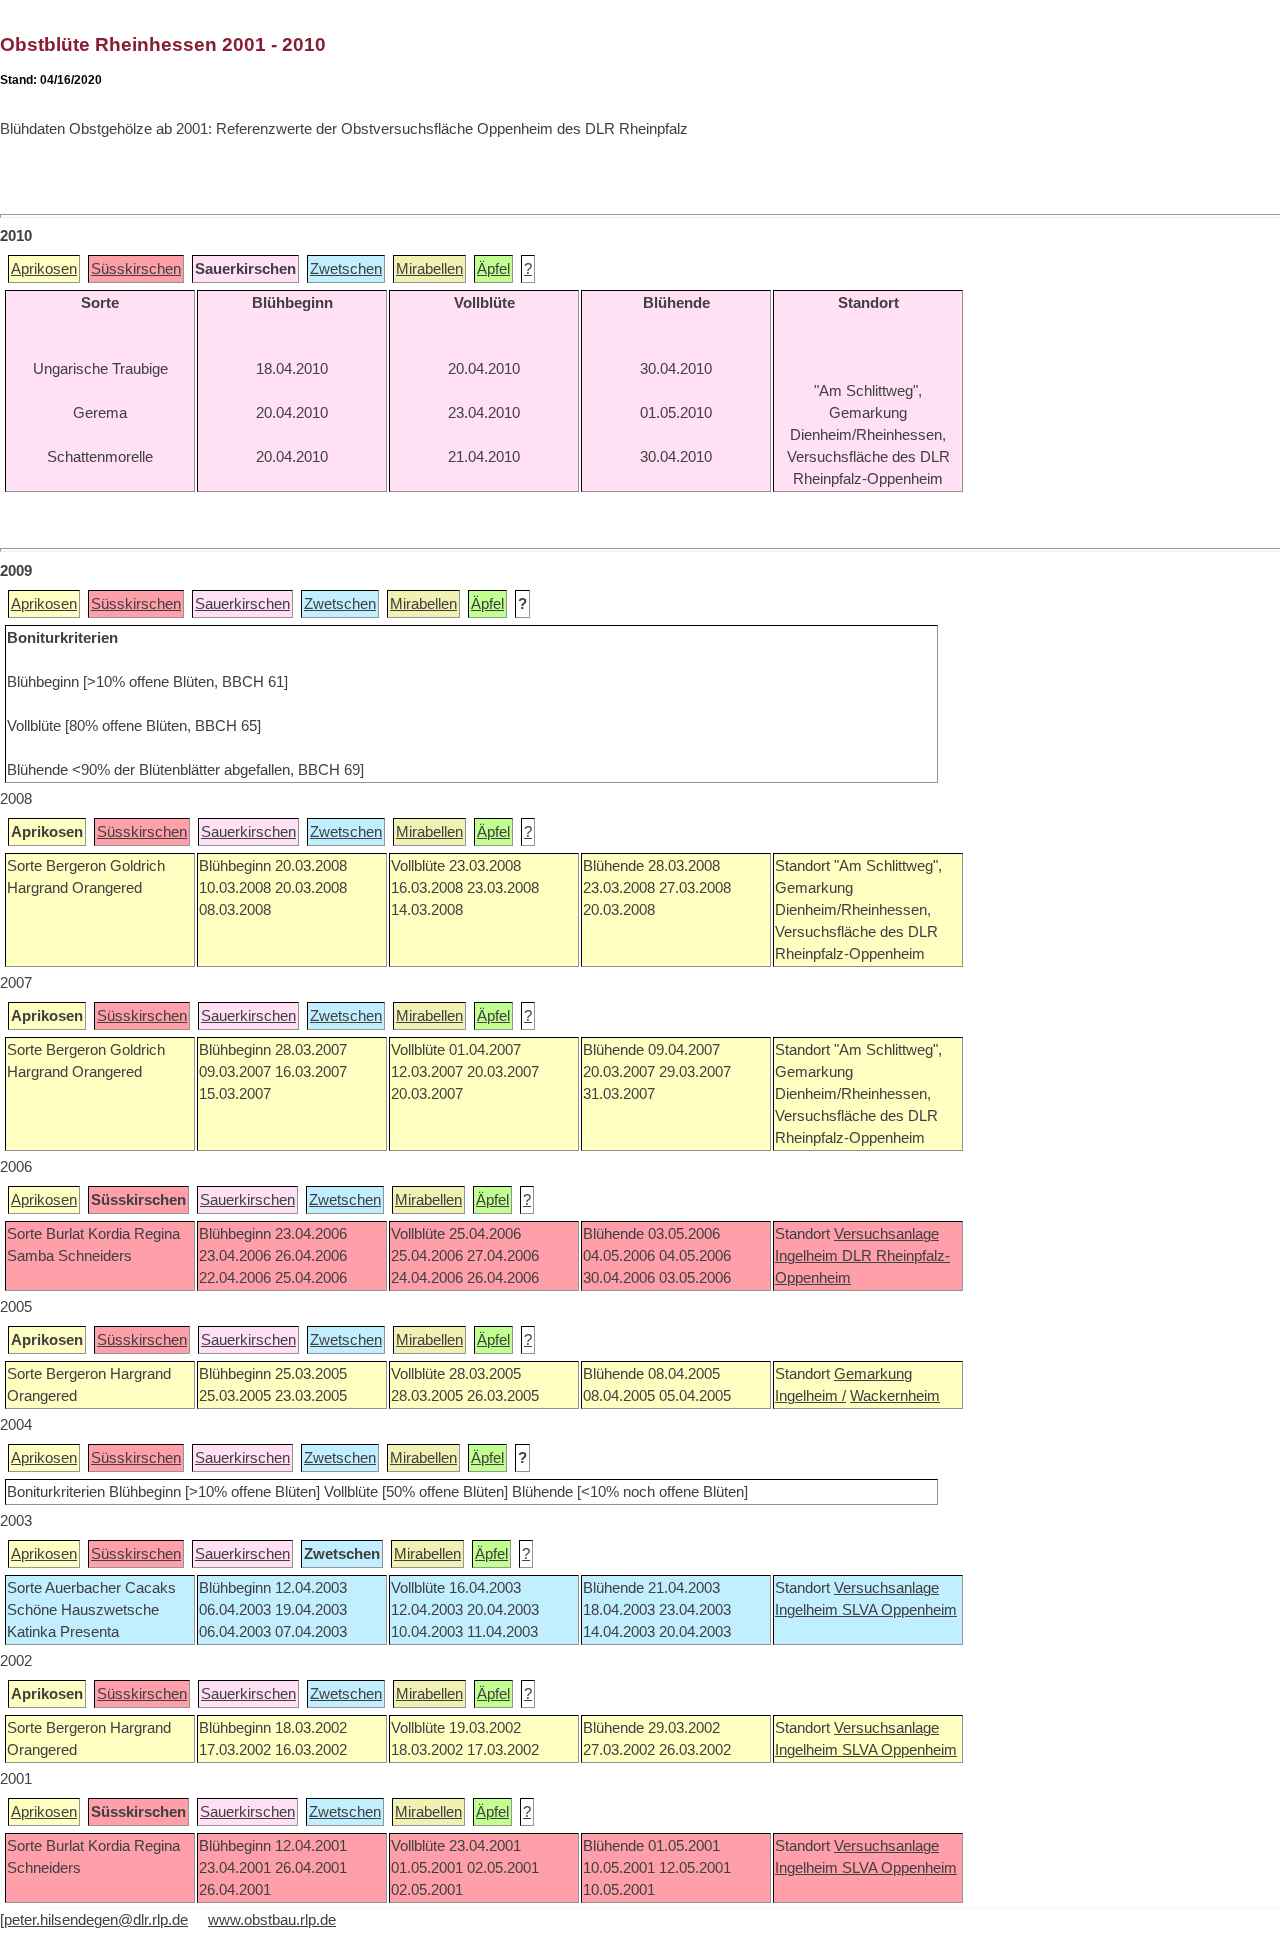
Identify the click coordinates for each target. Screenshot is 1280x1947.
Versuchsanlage (886, 1234)
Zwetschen (346, 269)
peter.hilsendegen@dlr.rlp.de (96, 1920)
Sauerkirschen (242, 604)
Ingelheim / (810, 1396)
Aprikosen (44, 269)
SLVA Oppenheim (899, 1610)
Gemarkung (873, 1374)
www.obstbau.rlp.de (272, 1920)
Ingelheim (808, 1256)
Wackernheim (895, 1396)
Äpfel (493, 269)
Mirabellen (429, 269)
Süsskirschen (136, 269)
